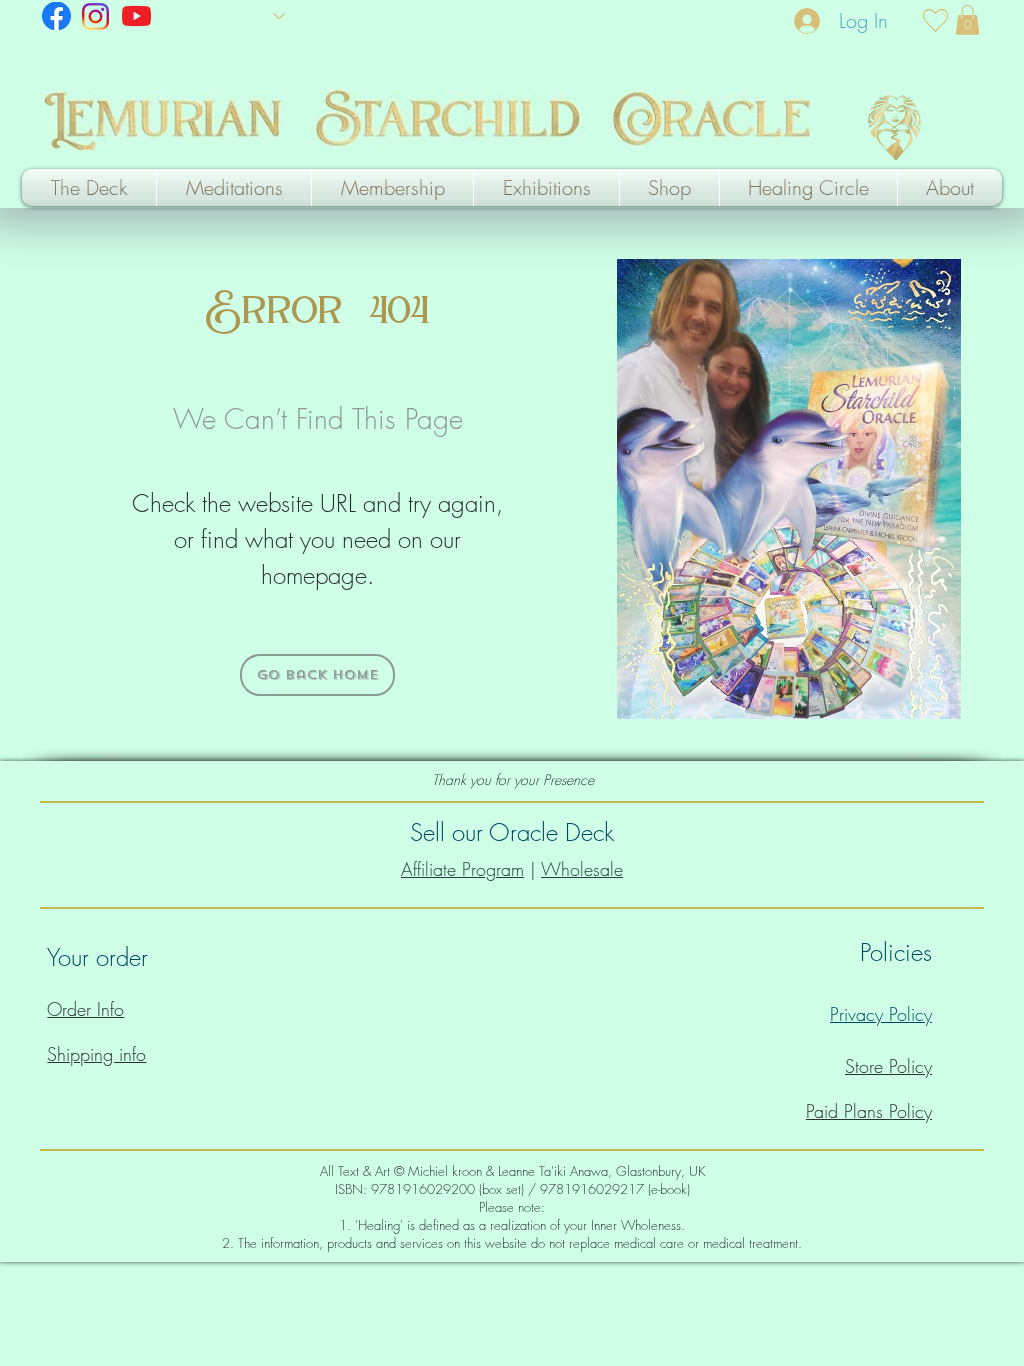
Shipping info (96, 1054)
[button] (967, 20)
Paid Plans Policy (869, 1111)
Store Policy (888, 1066)
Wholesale (582, 869)
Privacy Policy (881, 1014)
